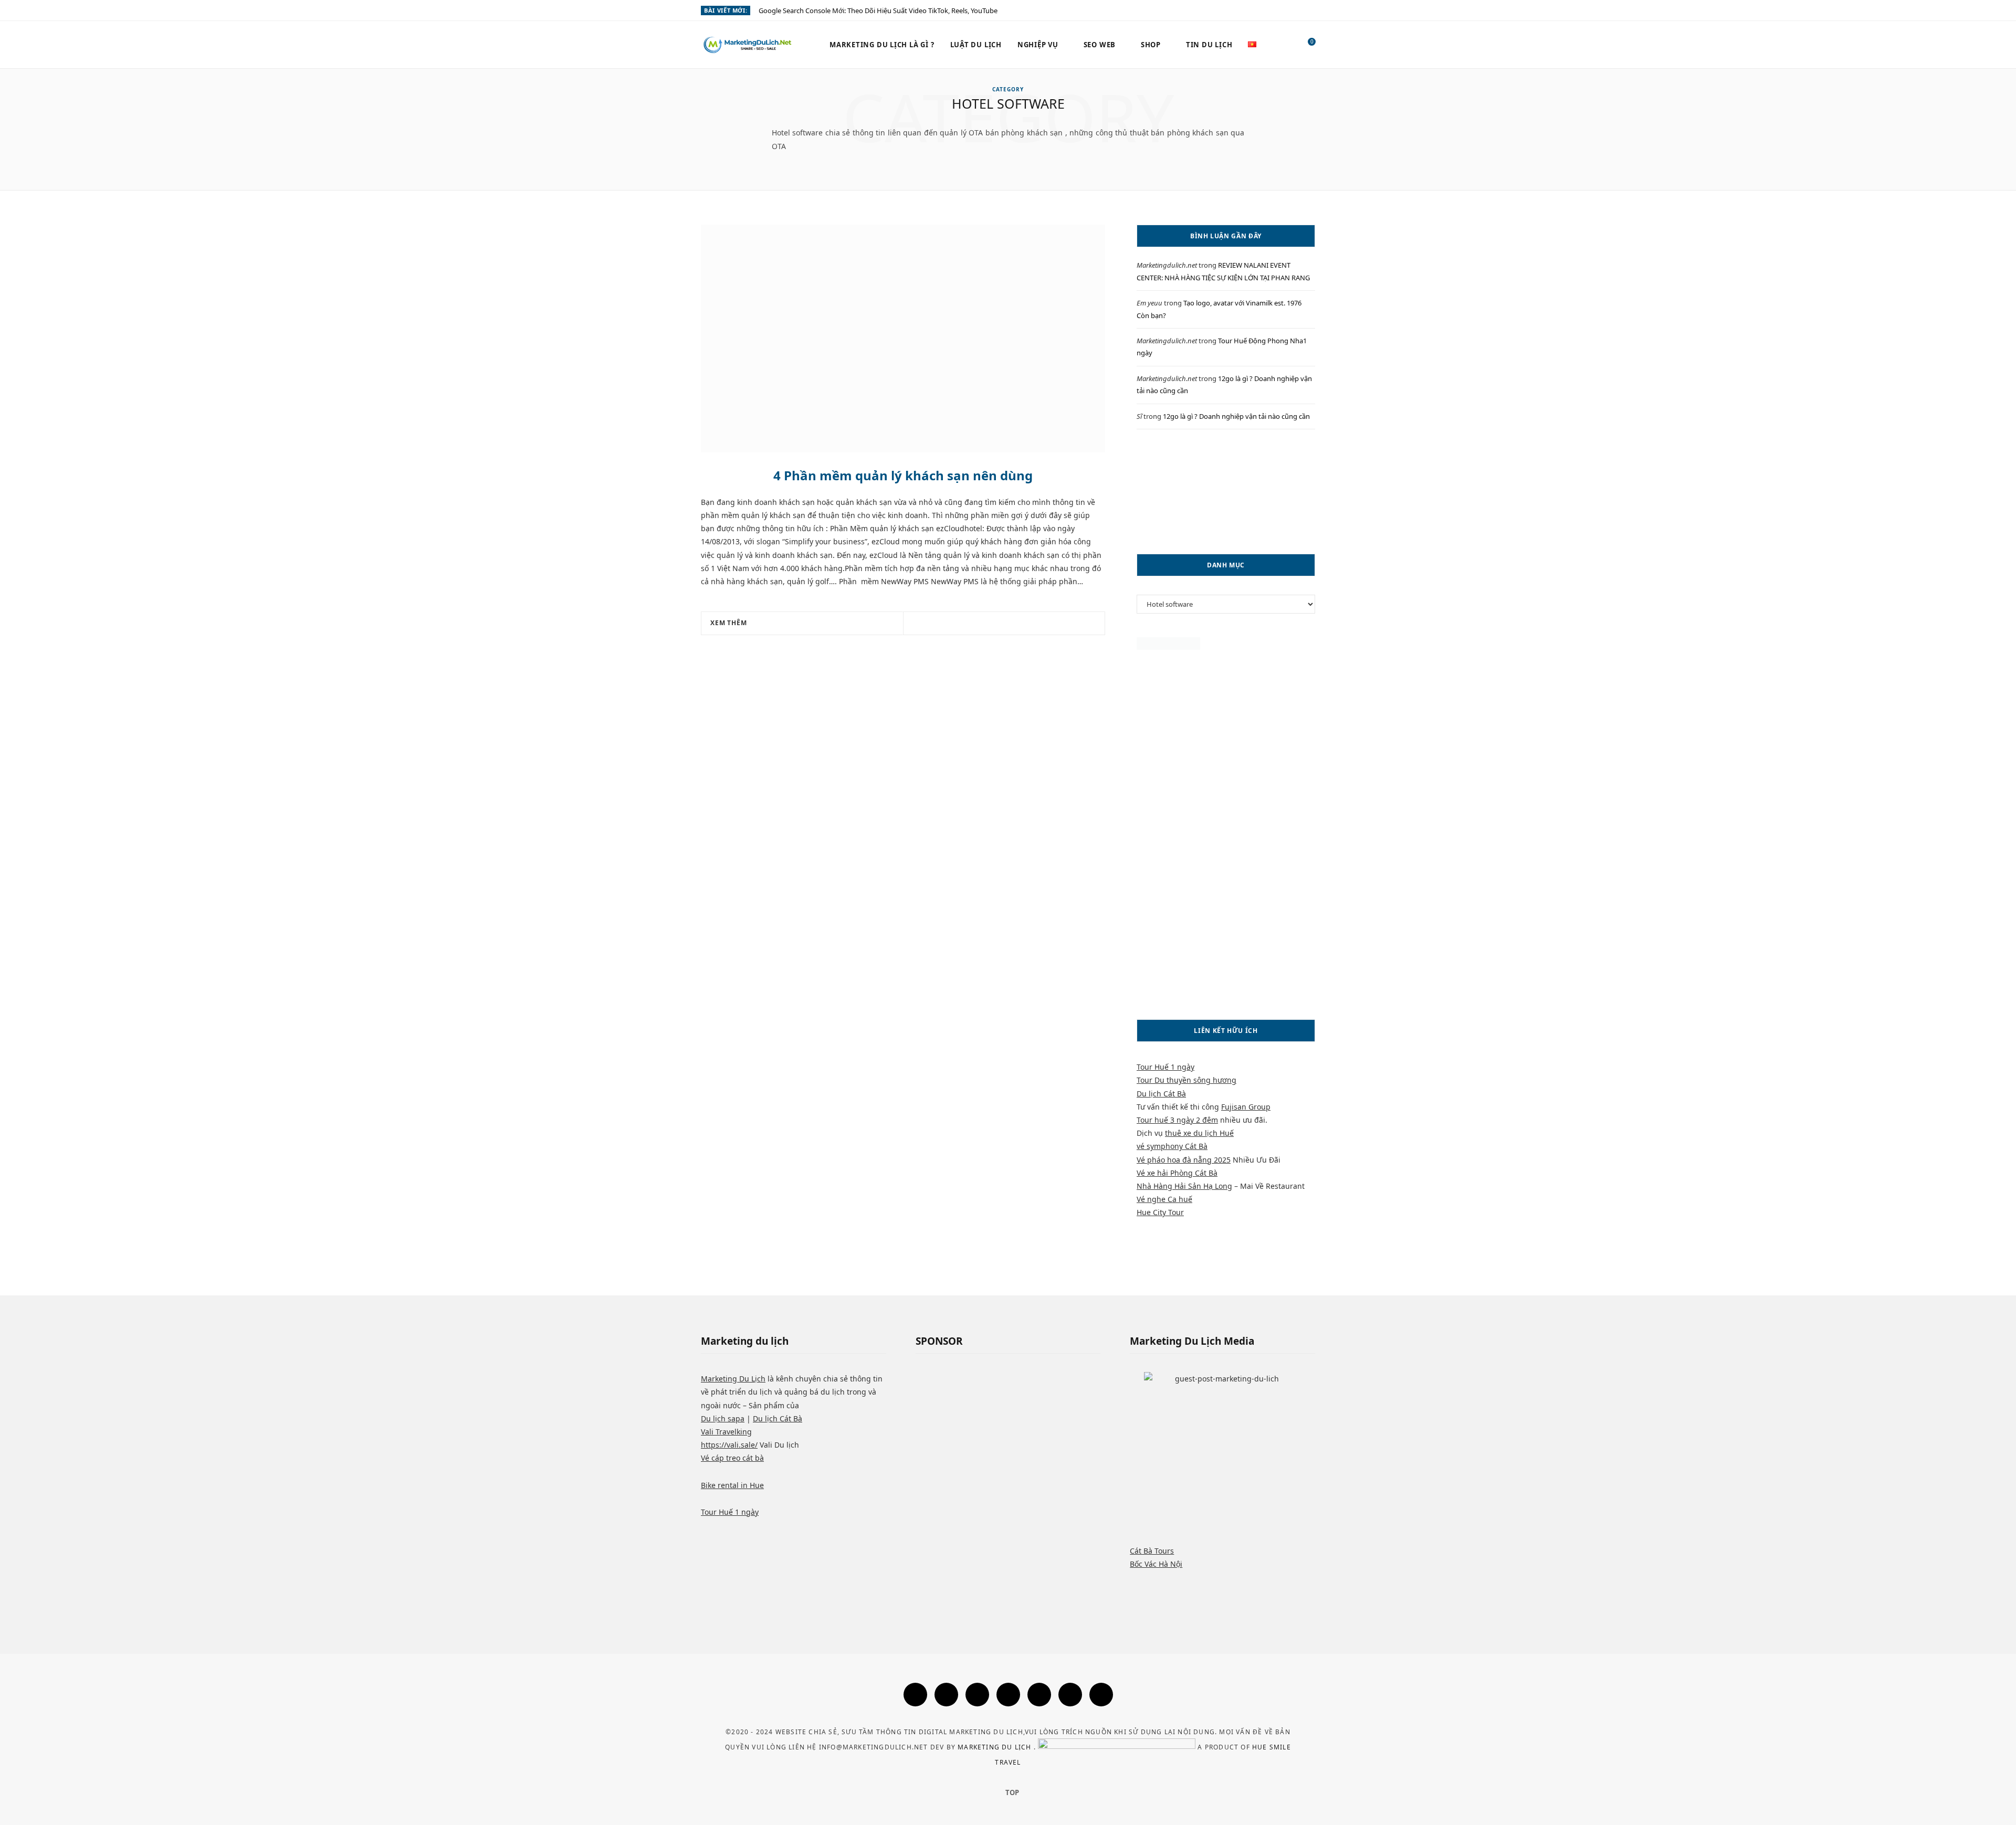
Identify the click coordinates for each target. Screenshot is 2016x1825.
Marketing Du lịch (996, 1747)
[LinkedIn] (1101, 1695)
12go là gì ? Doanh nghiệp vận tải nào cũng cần (1236, 416)
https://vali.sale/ (729, 1445)
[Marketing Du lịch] (748, 45)
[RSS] (1039, 1695)
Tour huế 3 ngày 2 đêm (1177, 1120)
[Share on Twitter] (1004, 624)
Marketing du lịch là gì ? (882, 45)
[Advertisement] (1226, 492)
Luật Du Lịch (976, 45)
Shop (1151, 45)
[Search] (1285, 45)
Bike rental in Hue (732, 1485)
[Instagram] (977, 1695)
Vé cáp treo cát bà (732, 1458)
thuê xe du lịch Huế (1199, 1133)
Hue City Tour (1160, 1212)
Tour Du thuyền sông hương (1186, 1080)
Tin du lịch (1209, 45)
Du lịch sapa (723, 1418)
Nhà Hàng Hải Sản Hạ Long (1184, 1186)
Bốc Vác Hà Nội (1156, 1564)
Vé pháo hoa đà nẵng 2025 (1184, 1160)
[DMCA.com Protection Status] (1168, 647)
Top (1011, 1792)
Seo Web (1100, 45)
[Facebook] (915, 1695)
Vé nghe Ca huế (1164, 1199)
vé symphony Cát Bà (1172, 1146)
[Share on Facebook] (991, 624)
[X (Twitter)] (946, 1695)
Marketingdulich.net (1167, 265)
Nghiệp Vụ (1038, 45)
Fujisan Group (1246, 1107)
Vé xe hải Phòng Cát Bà (1177, 1173)
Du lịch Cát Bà (1161, 1094)
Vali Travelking (726, 1432)
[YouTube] (1070, 1695)
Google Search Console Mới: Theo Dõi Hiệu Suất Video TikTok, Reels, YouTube (878, 11)
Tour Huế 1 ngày (1165, 1067)
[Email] (1030, 624)
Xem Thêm (729, 623)
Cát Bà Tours (1152, 1551)
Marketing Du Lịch (733, 1379)
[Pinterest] (1017, 624)
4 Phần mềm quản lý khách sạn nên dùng (903, 475)
